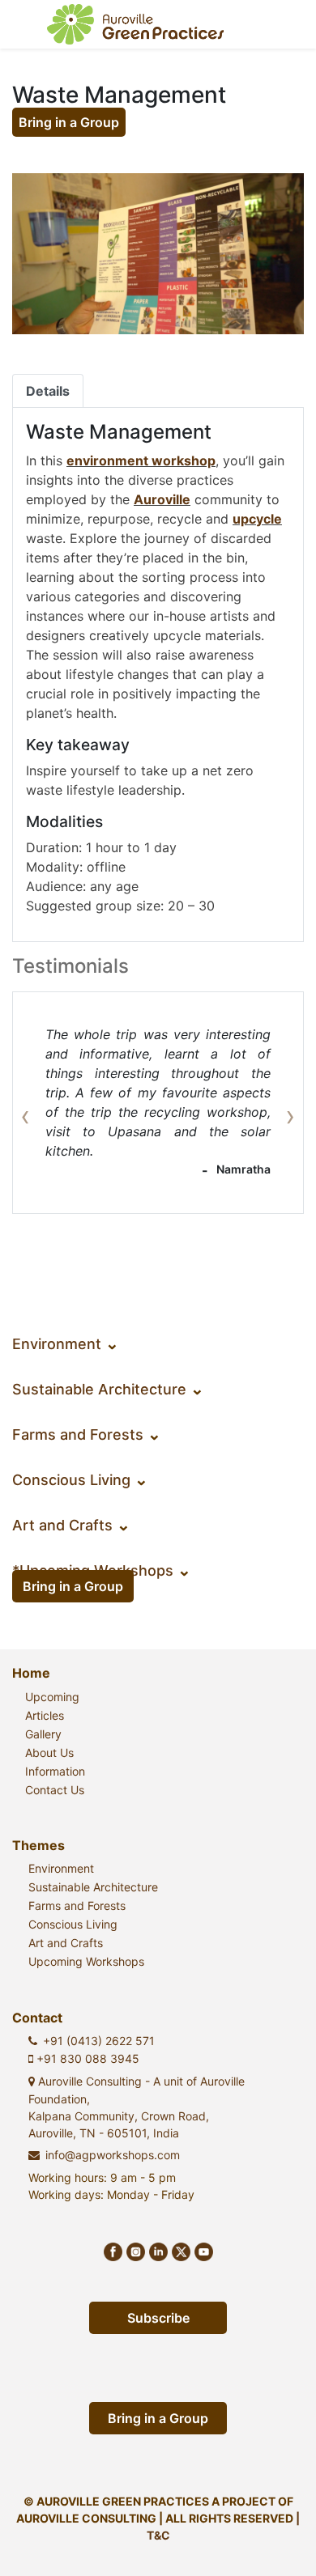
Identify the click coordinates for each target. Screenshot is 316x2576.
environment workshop (141, 460)
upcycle (257, 519)
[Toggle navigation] (280, 24)
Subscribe (158, 2318)
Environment (66, 1344)
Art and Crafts (71, 1525)
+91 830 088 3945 (86, 2058)
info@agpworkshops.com (113, 2155)
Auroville (162, 499)
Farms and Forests (87, 1434)
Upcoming (52, 1697)
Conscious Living (80, 1480)
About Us (49, 1753)
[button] (34, 1103)
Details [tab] (48, 391)
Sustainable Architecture (108, 1389)
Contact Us (55, 1790)
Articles (45, 1715)
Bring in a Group (69, 122)
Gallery (43, 1734)
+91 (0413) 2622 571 (99, 2041)
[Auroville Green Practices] (136, 24)
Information (55, 1771)
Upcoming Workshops (86, 1961)
